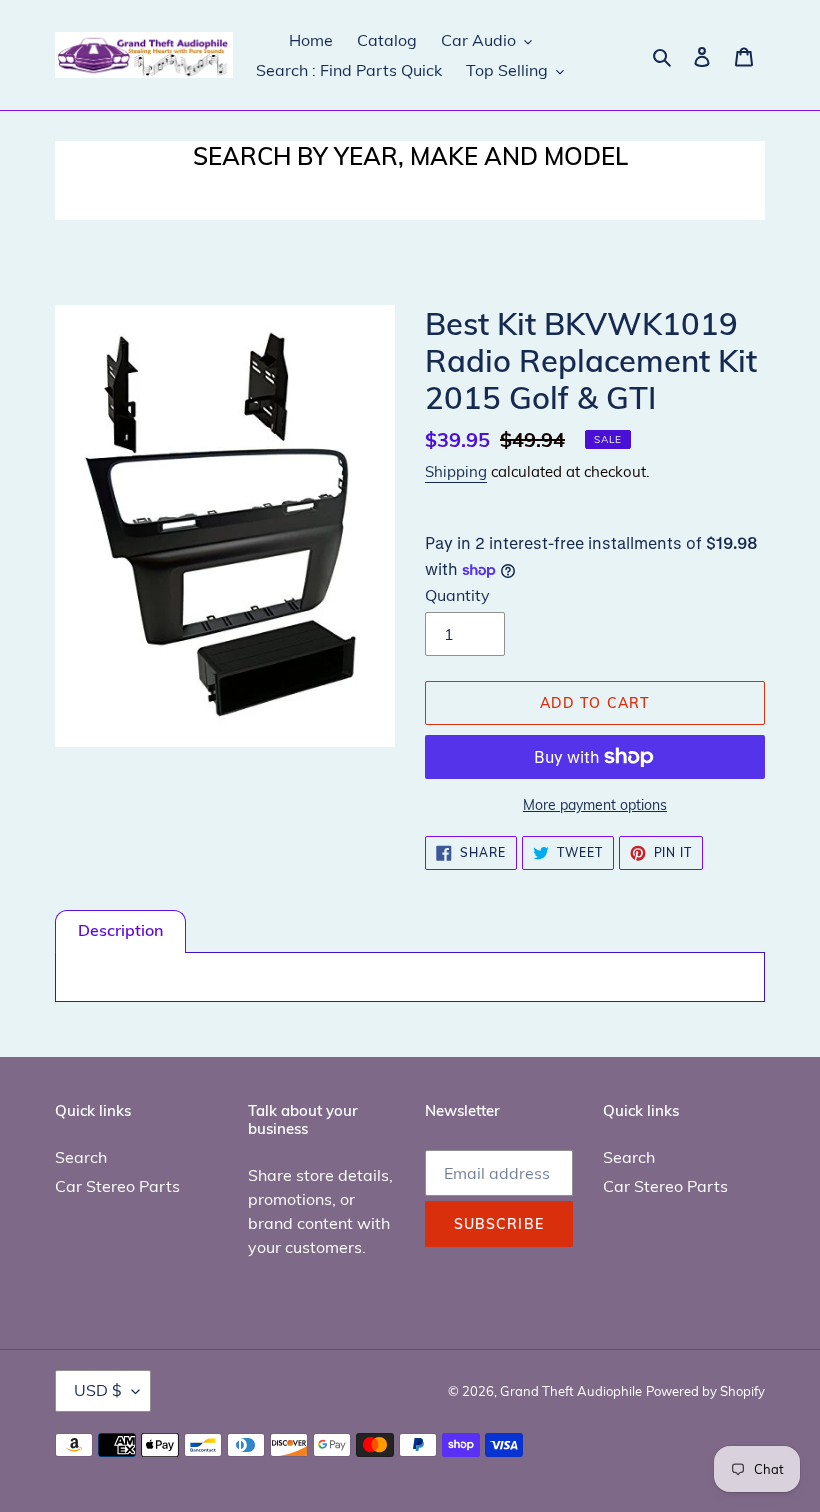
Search (81, 1157)
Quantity (457, 595)
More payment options (595, 805)
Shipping (456, 471)
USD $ (98, 1390)
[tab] (120, 931)
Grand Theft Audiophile (571, 1391)
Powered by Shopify (705, 1391)
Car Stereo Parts (117, 1186)
